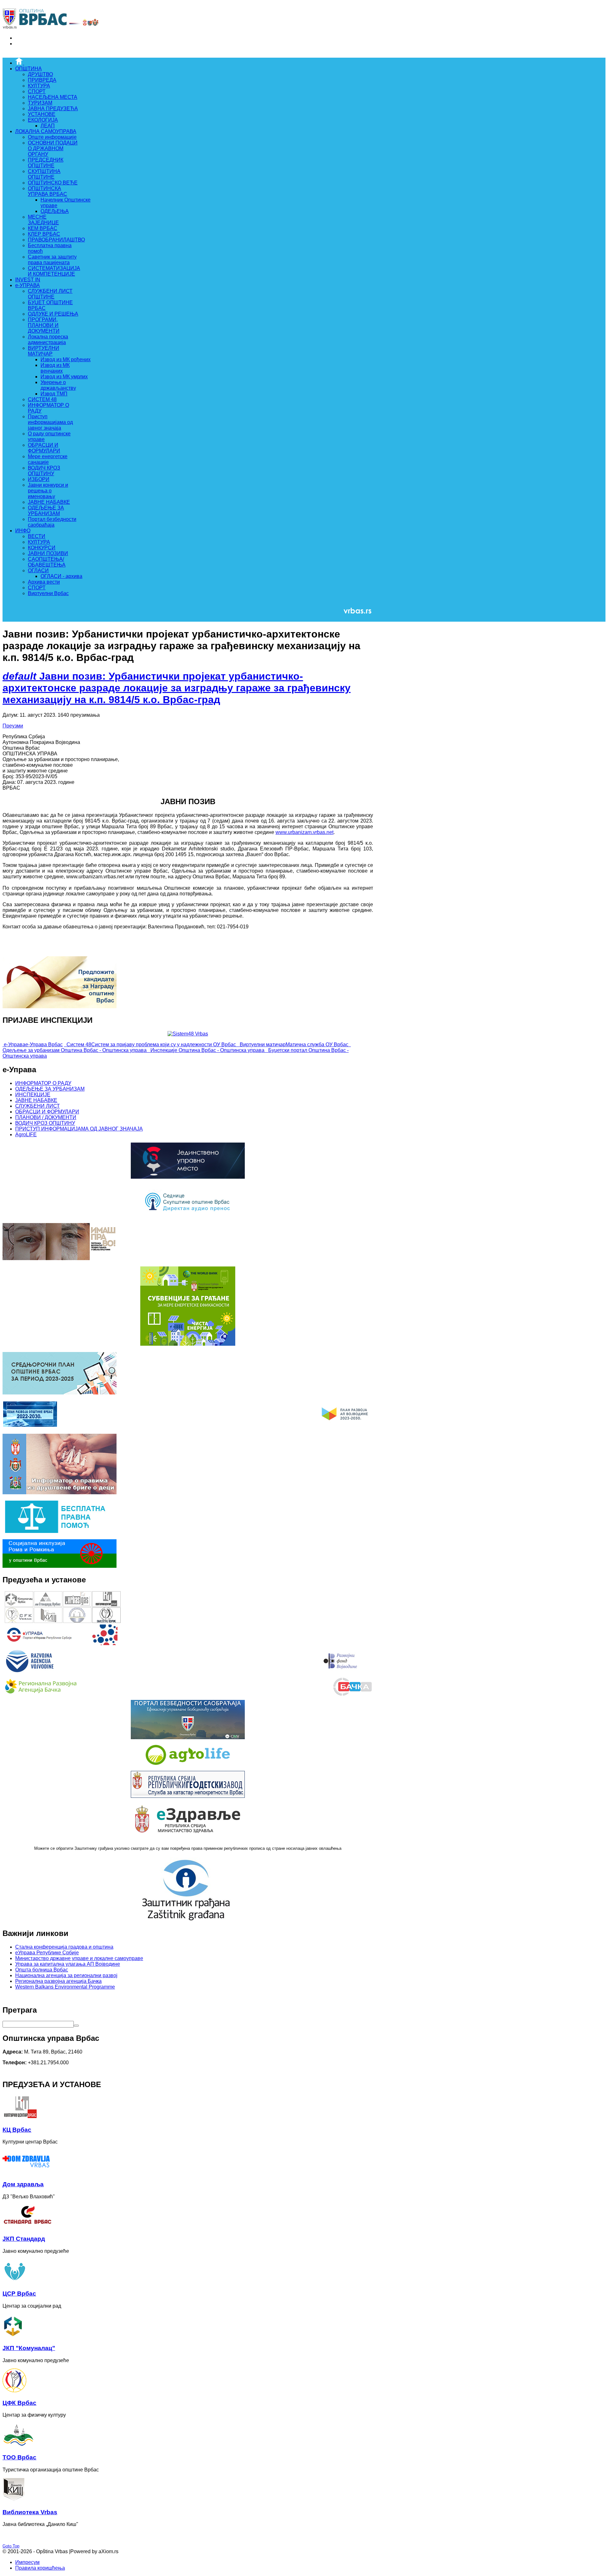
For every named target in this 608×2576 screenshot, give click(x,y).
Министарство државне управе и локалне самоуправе (79, 1958)
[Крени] (76, 2026)
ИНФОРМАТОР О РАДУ (43, 1083)
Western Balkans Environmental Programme (65, 1987)
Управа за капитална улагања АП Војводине (68, 1964)
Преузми (13, 726)
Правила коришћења (40, 2568)
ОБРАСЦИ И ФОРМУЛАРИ (47, 1112)
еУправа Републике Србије (47, 1953)
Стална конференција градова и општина (64, 1947)
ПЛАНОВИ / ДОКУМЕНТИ (46, 1117)
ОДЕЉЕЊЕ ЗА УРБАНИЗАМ (50, 1089)
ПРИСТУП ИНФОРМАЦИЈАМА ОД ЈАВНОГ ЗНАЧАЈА (79, 1129)
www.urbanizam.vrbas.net (304, 832)
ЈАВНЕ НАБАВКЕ (36, 1100)
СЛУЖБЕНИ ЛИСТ (38, 1106)
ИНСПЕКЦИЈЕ (33, 1095)
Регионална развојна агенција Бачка (58, 1981)
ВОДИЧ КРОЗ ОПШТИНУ (45, 1123)
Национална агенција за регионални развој (66, 1975)
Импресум (27, 2562)
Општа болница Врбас (42, 1970)
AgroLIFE (26, 1134)
